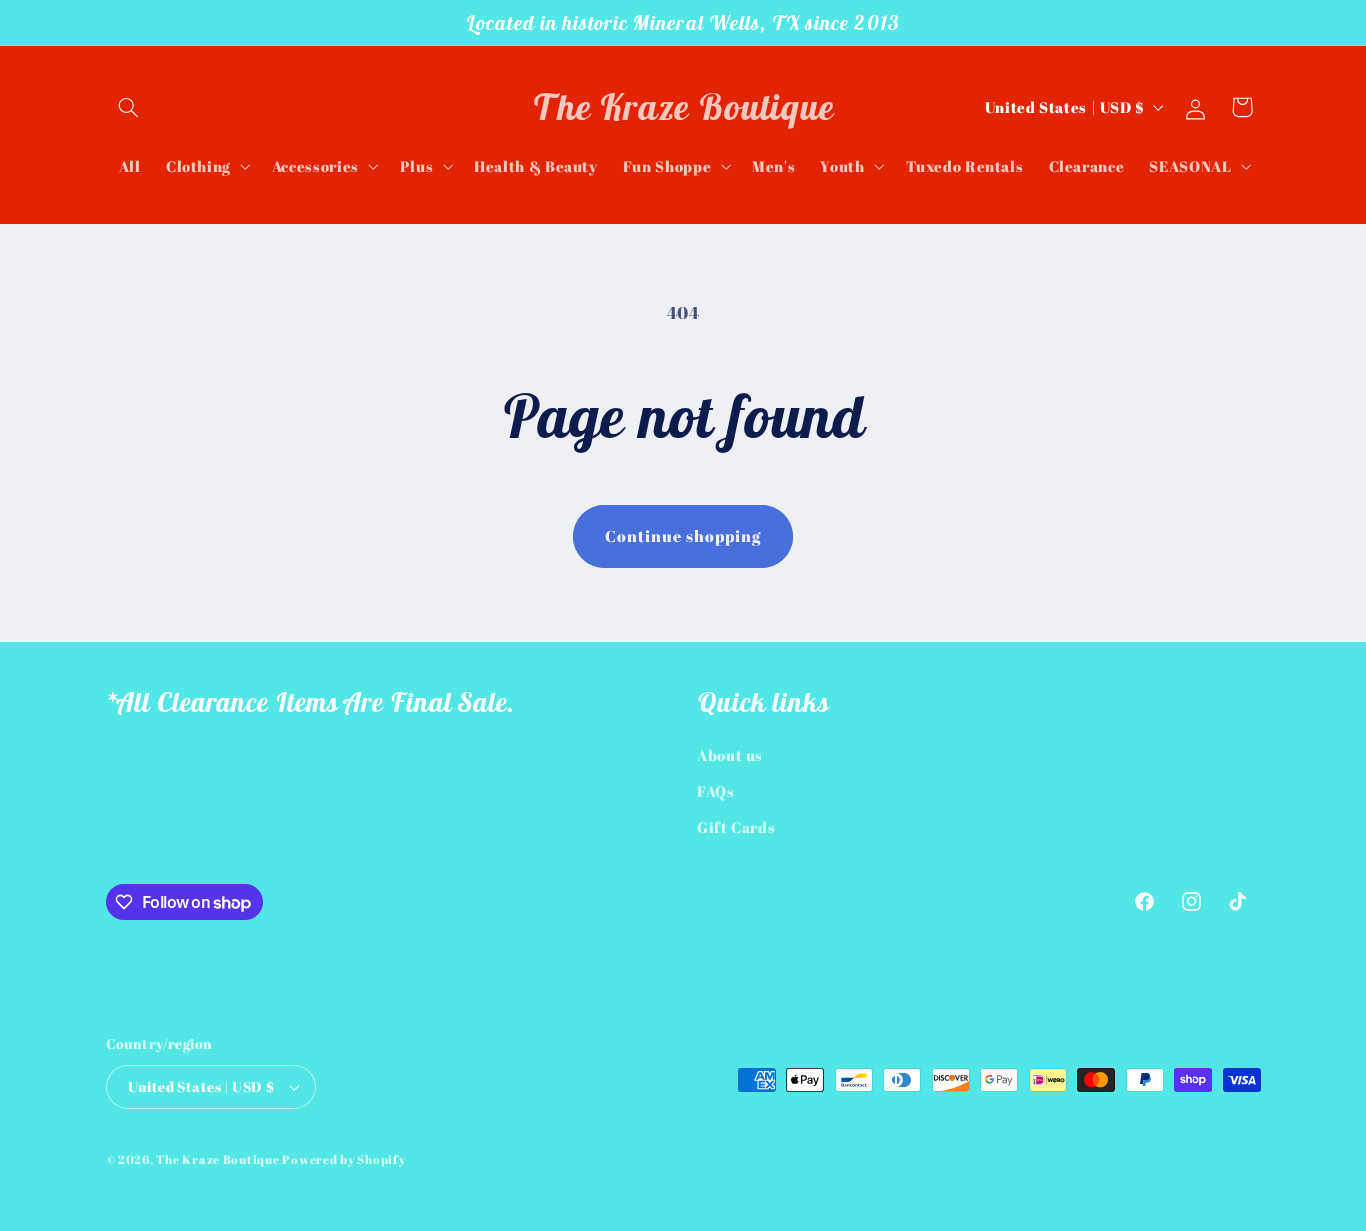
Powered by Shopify (343, 1159)
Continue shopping (683, 536)
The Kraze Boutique (217, 1159)
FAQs (716, 791)
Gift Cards (736, 827)
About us (730, 755)
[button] (129, 107)
